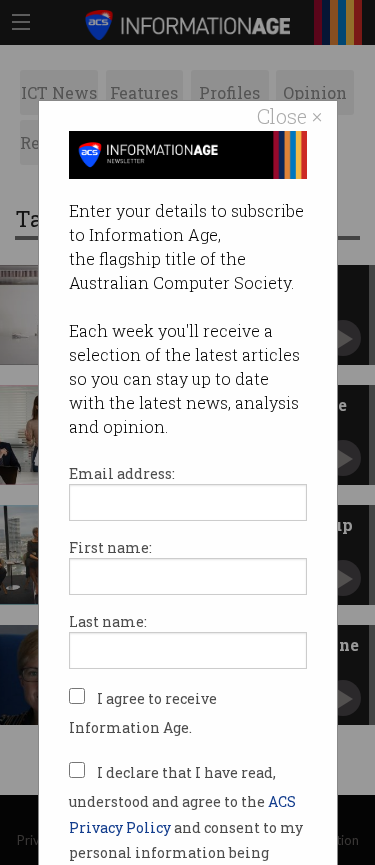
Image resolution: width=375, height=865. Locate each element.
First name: (110, 547)
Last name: (108, 621)
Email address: (122, 473)
